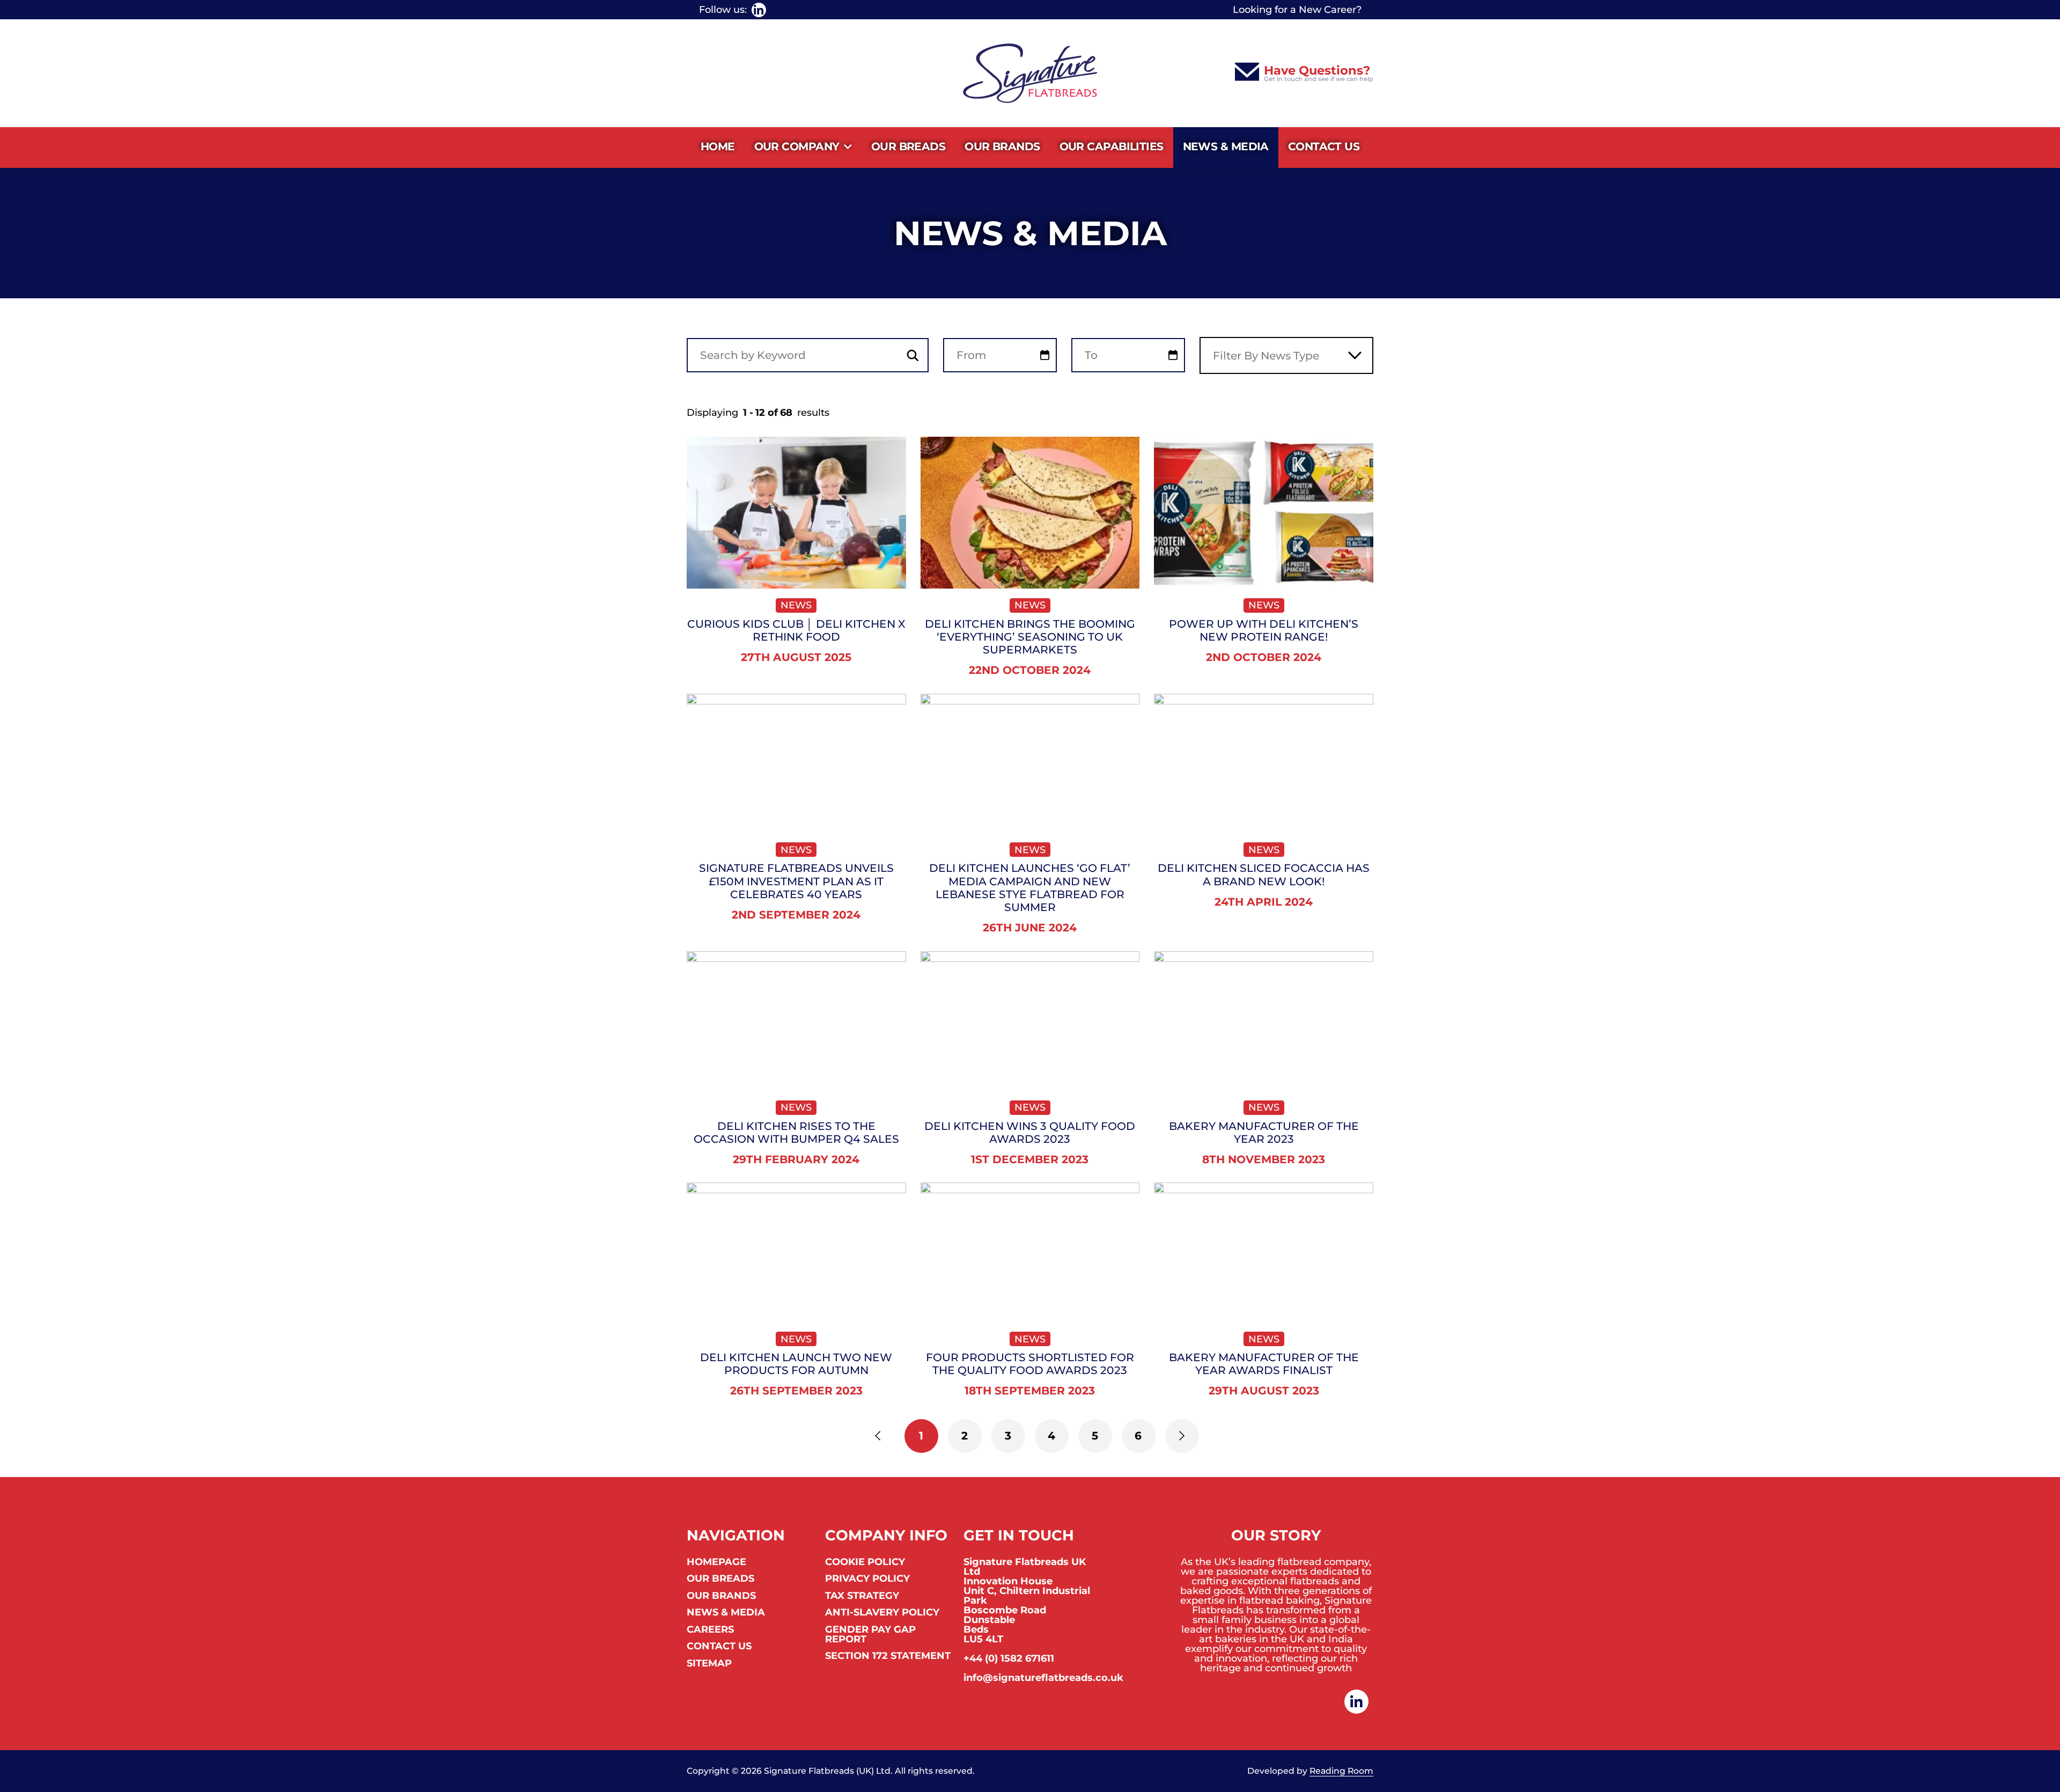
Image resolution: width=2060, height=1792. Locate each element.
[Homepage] (1030, 73)
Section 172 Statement (888, 1656)
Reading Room (1341, 1771)
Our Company (797, 146)
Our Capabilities (1112, 146)
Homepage (716, 1562)
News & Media (1226, 146)
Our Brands (1002, 146)
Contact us (1324, 146)
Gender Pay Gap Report (870, 1635)
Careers (710, 1630)
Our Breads (908, 146)
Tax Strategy (862, 1596)
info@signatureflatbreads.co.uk (1043, 1678)
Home (718, 146)
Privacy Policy (867, 1579)
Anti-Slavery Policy (882, 1613)
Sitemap (709, 1664)
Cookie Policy (865, 1562)
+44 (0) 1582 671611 (1009, 1658)
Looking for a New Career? (1297, 10)
